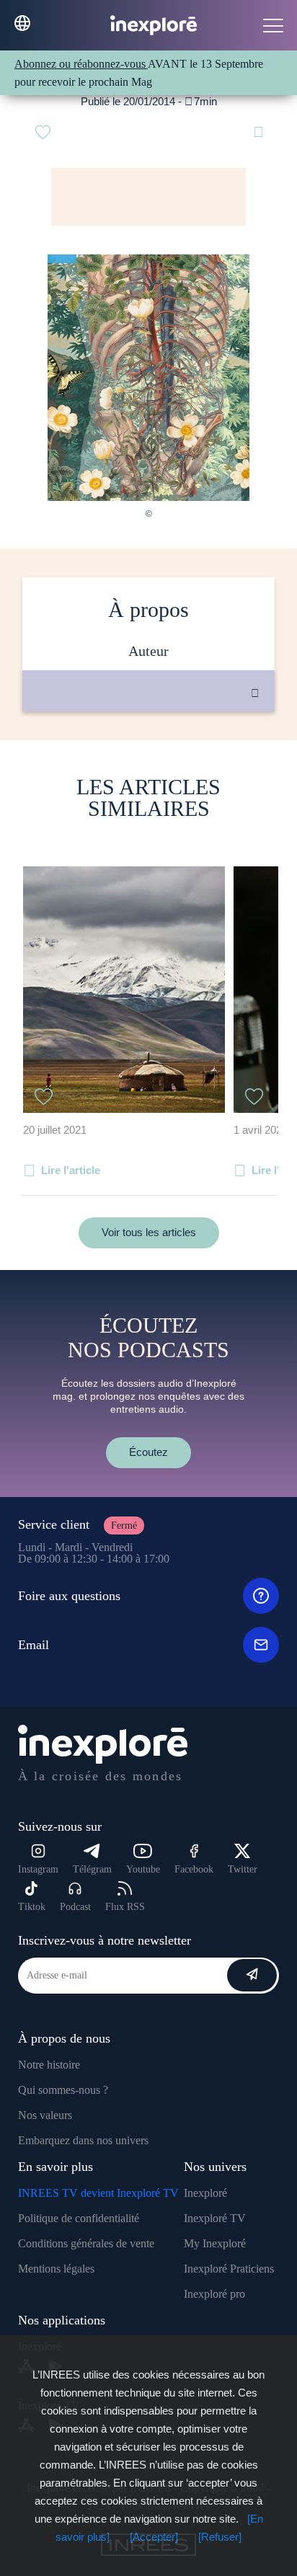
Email (34, 1645)
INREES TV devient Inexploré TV (98, 2193)
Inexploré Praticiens (229, 2269)
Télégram (92, 1869)
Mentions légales (56, 2269)
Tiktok (32, 1907)
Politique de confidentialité (79, 2218)
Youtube (143, 1869)
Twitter (243, 1869)
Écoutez (148, 1452)
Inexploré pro (214, 2294)
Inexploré (205, 2193)
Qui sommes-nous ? (63, 2090)
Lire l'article (71, 1170)
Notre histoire (49, 2065)
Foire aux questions (69, 1596)
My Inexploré (215, 2243)
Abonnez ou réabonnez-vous (81, 64)
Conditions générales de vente (86, 2243)
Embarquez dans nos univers (83, 2140)
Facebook (194, 1869)
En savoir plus (163, 760)
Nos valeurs (45, 2115)
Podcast (75, 1907)
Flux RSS (125, 1907)
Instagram (38, 1869)
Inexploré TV (215, 2218)
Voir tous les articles (149, 1232)
